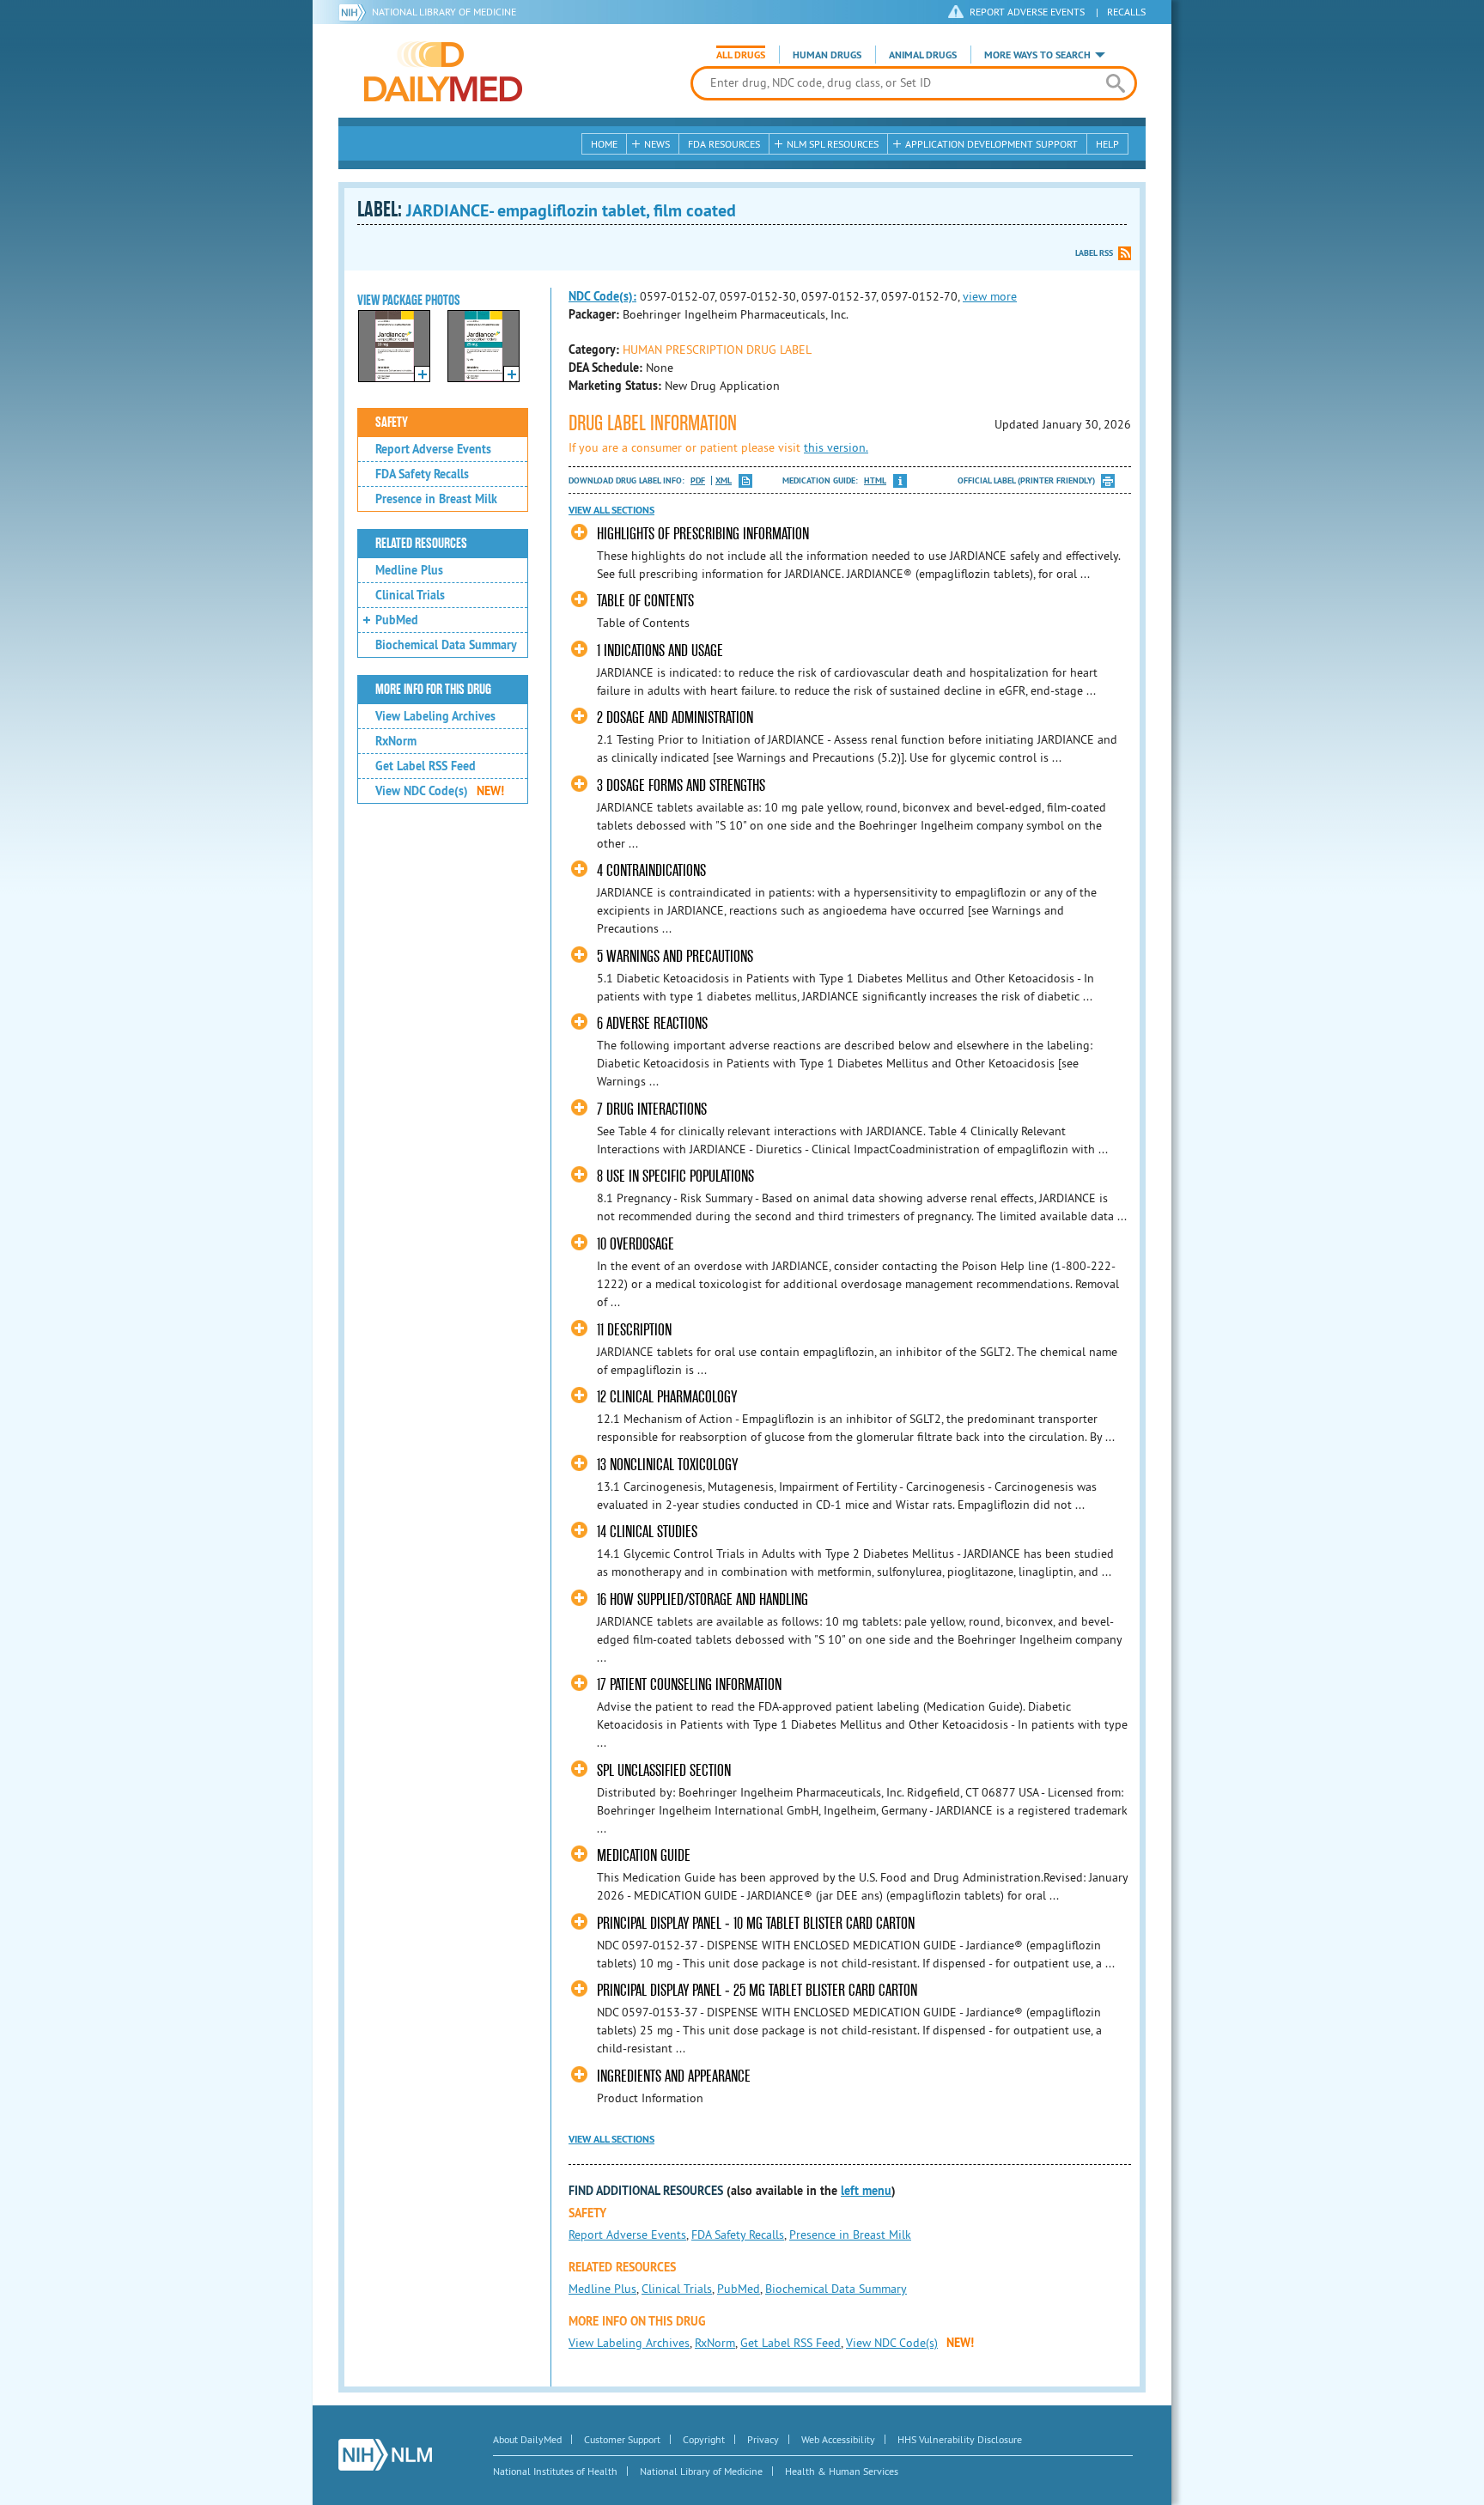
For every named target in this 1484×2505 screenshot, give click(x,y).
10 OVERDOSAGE (636, 1244)
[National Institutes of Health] (355, 12)
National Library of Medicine (444, 12)
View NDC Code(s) (440, 791)
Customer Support (622, 2439)
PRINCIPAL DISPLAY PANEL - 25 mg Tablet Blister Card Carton (757, 1990)
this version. (836, 447)
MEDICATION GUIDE (644, 1855)
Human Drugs (827, 55)
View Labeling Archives (435, 716)
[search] (1115, 83)
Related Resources (421, 544)
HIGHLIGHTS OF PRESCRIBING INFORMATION (703, 534)
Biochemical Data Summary (446, 645)
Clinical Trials (410, 595)
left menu (866, 2191)
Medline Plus (409, 570)
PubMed (397, 620)
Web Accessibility (838, 2439)
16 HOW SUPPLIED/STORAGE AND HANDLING (702, 1599)
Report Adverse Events (433, 449)
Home (604, 144)
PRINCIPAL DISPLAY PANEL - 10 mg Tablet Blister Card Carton (756, 1923)
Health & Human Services (842, 2471)
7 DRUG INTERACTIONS (652, 1109)
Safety (392, 423)
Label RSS (1094, 253)
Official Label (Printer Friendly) (1026, 480)
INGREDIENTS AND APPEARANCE (674, 2076)
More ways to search (1037, 55)
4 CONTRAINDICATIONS (651, 870)
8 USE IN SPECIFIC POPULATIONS (675, 1176)
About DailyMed (527, 2439)
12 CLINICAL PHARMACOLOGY (667, 1397)
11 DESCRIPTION (634, 1330)
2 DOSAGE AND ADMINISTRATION (675, 717)
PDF (698, 480)
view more (990, 296)
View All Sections (611, 510)
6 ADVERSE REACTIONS (652, 1023)
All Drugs (741, 55)
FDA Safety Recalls (422, 474)
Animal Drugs (923, 55)
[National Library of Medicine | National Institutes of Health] (385, 2455)
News (657, 144)
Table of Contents (645, 601)
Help (1107, 144)
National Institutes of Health (555, 2471)
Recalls (1126, 12)
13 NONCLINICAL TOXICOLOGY (667, 1465)
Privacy (763, 2439)
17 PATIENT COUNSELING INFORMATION (689, 1684)
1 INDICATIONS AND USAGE (660, 651)
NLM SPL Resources (833, 144)
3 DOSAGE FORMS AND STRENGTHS (681, 785)
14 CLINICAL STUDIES (647, 1532)
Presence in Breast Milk (436, 499)
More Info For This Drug (433, 690)
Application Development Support (991, 144)
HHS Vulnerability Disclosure (960, 2439)
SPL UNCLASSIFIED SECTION (664, 1770)
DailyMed (443, 71)
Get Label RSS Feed (426, 766)
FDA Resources (724, 144)
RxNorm (396, 741)
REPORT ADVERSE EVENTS (1027, 12)
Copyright (704, 2439)
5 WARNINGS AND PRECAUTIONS (675, 956)
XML (724, 480)
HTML (875, 480)
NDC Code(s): (602, 296)
